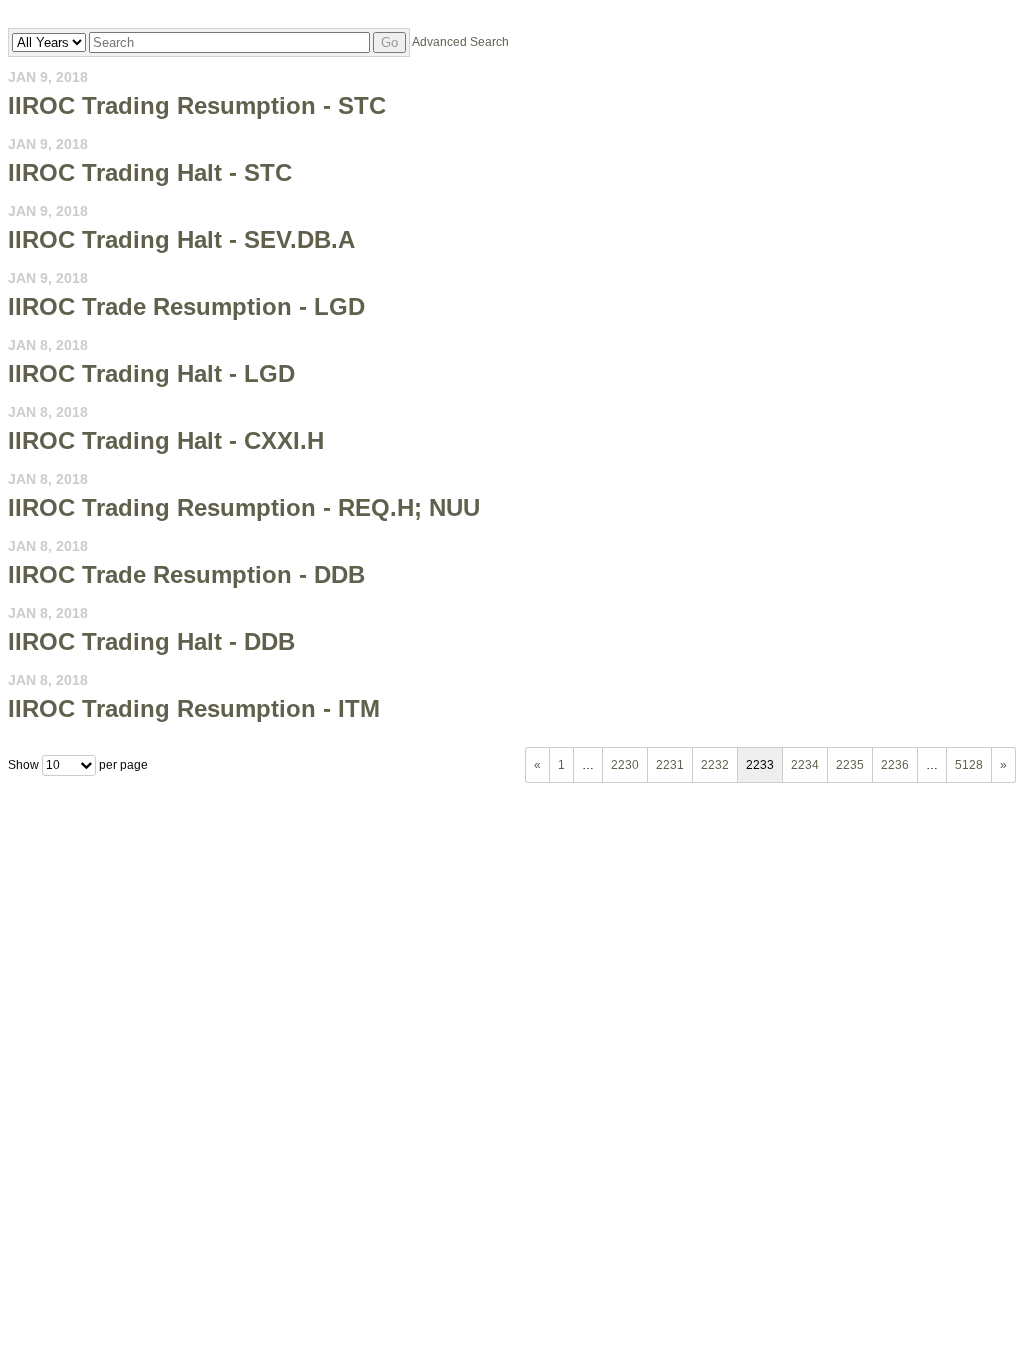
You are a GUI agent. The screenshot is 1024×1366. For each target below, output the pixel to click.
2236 (895, 765)
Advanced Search (460, 42)
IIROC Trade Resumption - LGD (186, 306)
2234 (805, 765)
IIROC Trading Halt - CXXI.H (166, 440)
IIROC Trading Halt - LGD (151, 373)
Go (389, 42)
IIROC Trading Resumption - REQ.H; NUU (244, 507)
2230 (625, 765)
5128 (969, 765)
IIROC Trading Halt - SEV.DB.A (181, 239)
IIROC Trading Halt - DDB (151, 641)
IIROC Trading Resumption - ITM (194, 708)
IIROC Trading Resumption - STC (197, 105)
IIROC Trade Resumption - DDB (186, 574)
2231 (670, 765)
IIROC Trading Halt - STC (150, 172)
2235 (850, 765)
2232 (715, 765)
